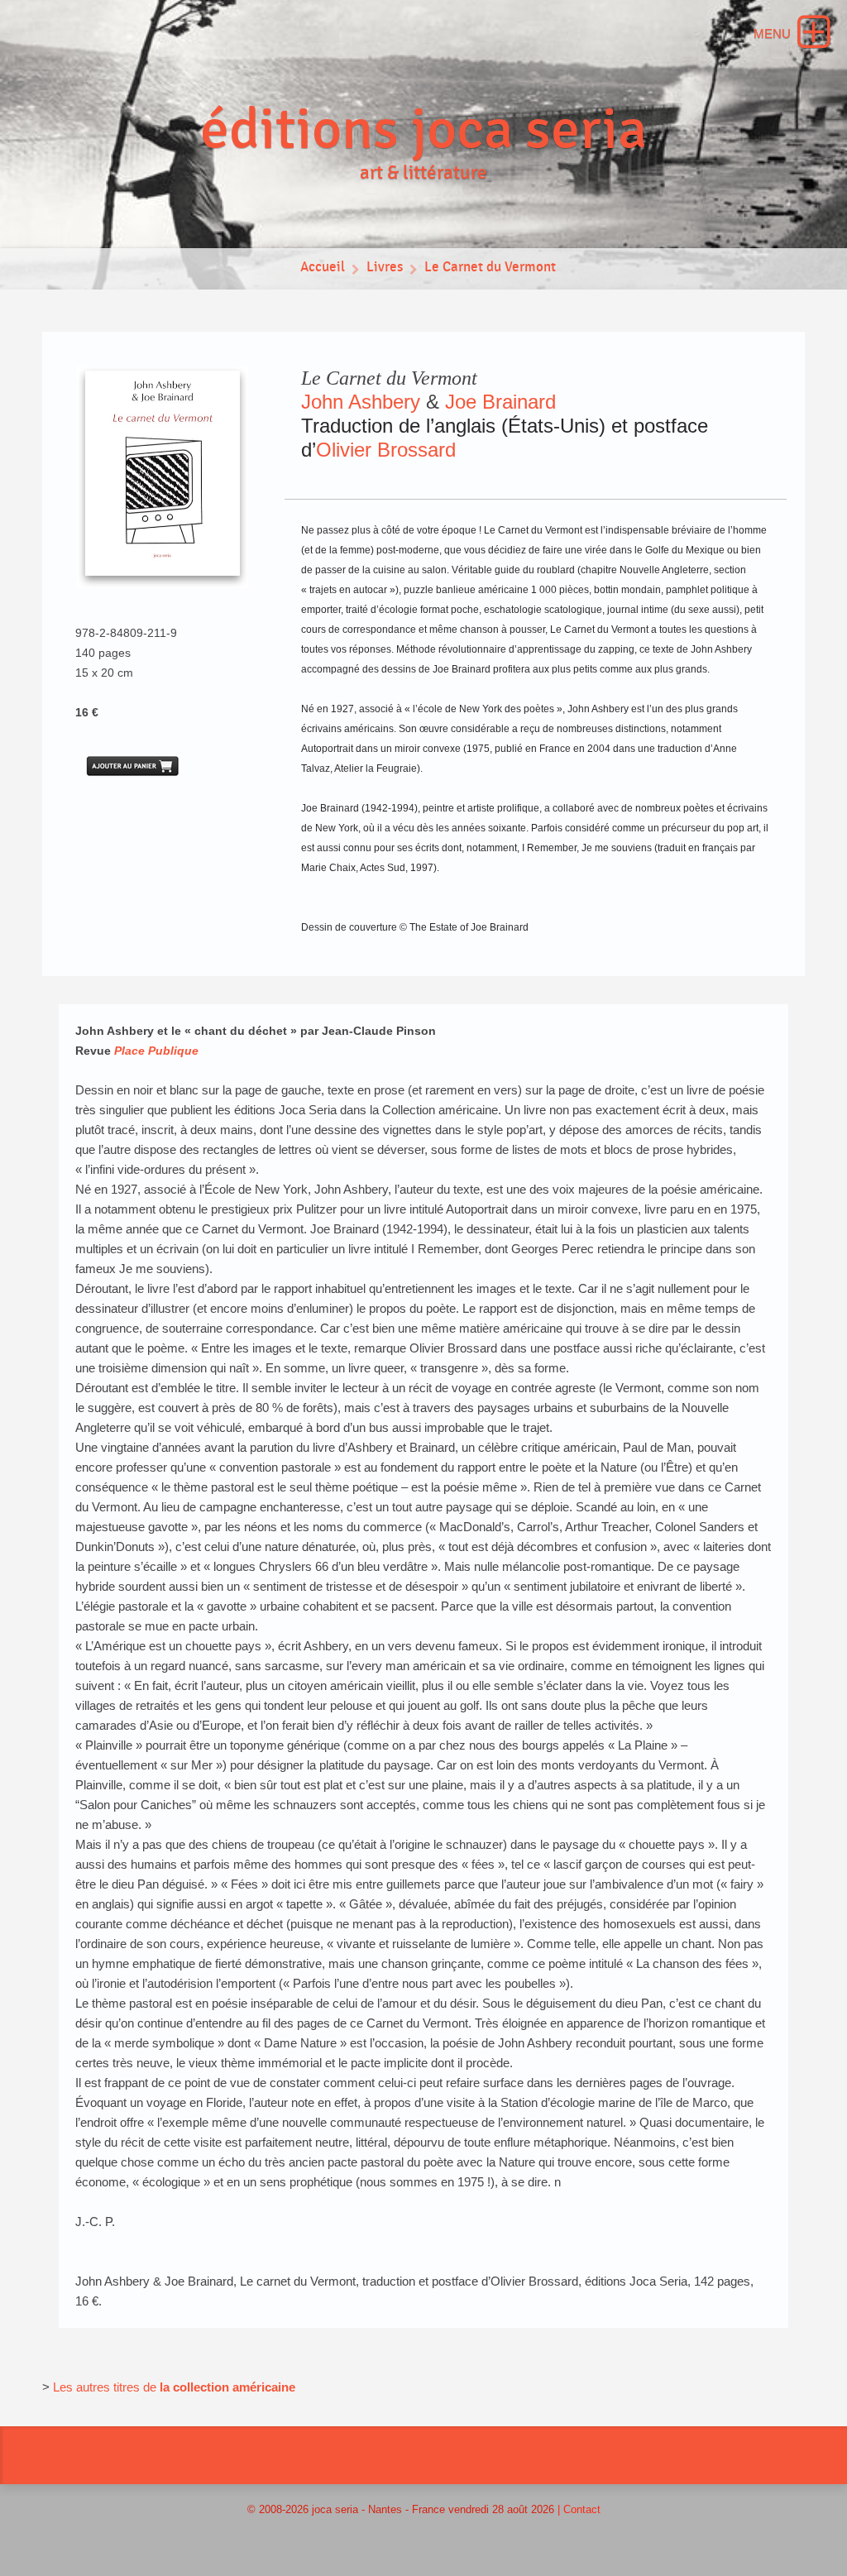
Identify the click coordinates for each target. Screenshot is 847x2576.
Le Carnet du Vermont (490, 267)
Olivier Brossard (386, 450)
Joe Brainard (500, 402)
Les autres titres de (106, 2387)
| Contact (579, 2509)
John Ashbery (361, 402)
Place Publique (156, 1051)
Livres (385, 267)
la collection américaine (227, 2387)
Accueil (323, 267)
